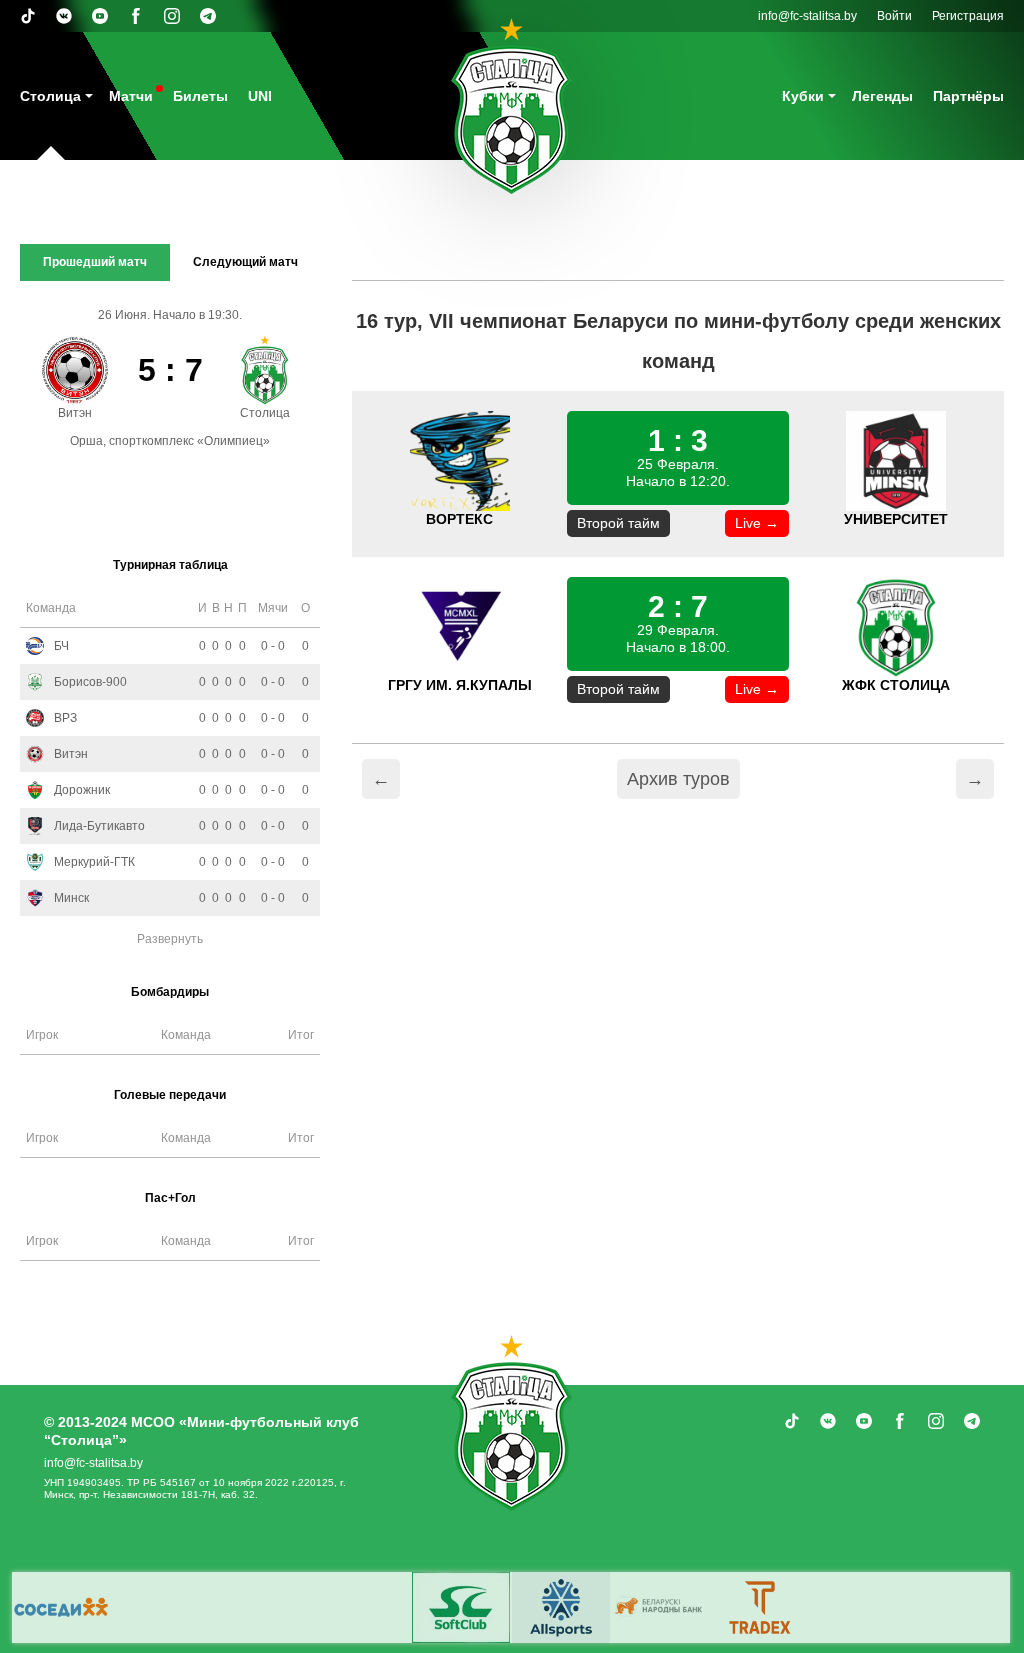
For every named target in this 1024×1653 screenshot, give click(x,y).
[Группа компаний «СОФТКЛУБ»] (461, 1607)
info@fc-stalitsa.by (807, 16)
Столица (50, 96)
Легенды (882, 96)
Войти (894, 16)
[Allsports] (561, 1607)
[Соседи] (61, 1607)
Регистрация (968, 16)
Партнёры (968, 96)
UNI (260, 96)
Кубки (803, 96)
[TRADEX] (761, 1607)
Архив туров (678, 779)
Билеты (200, 96)
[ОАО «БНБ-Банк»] (661, 1607)
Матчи (131, 96)
